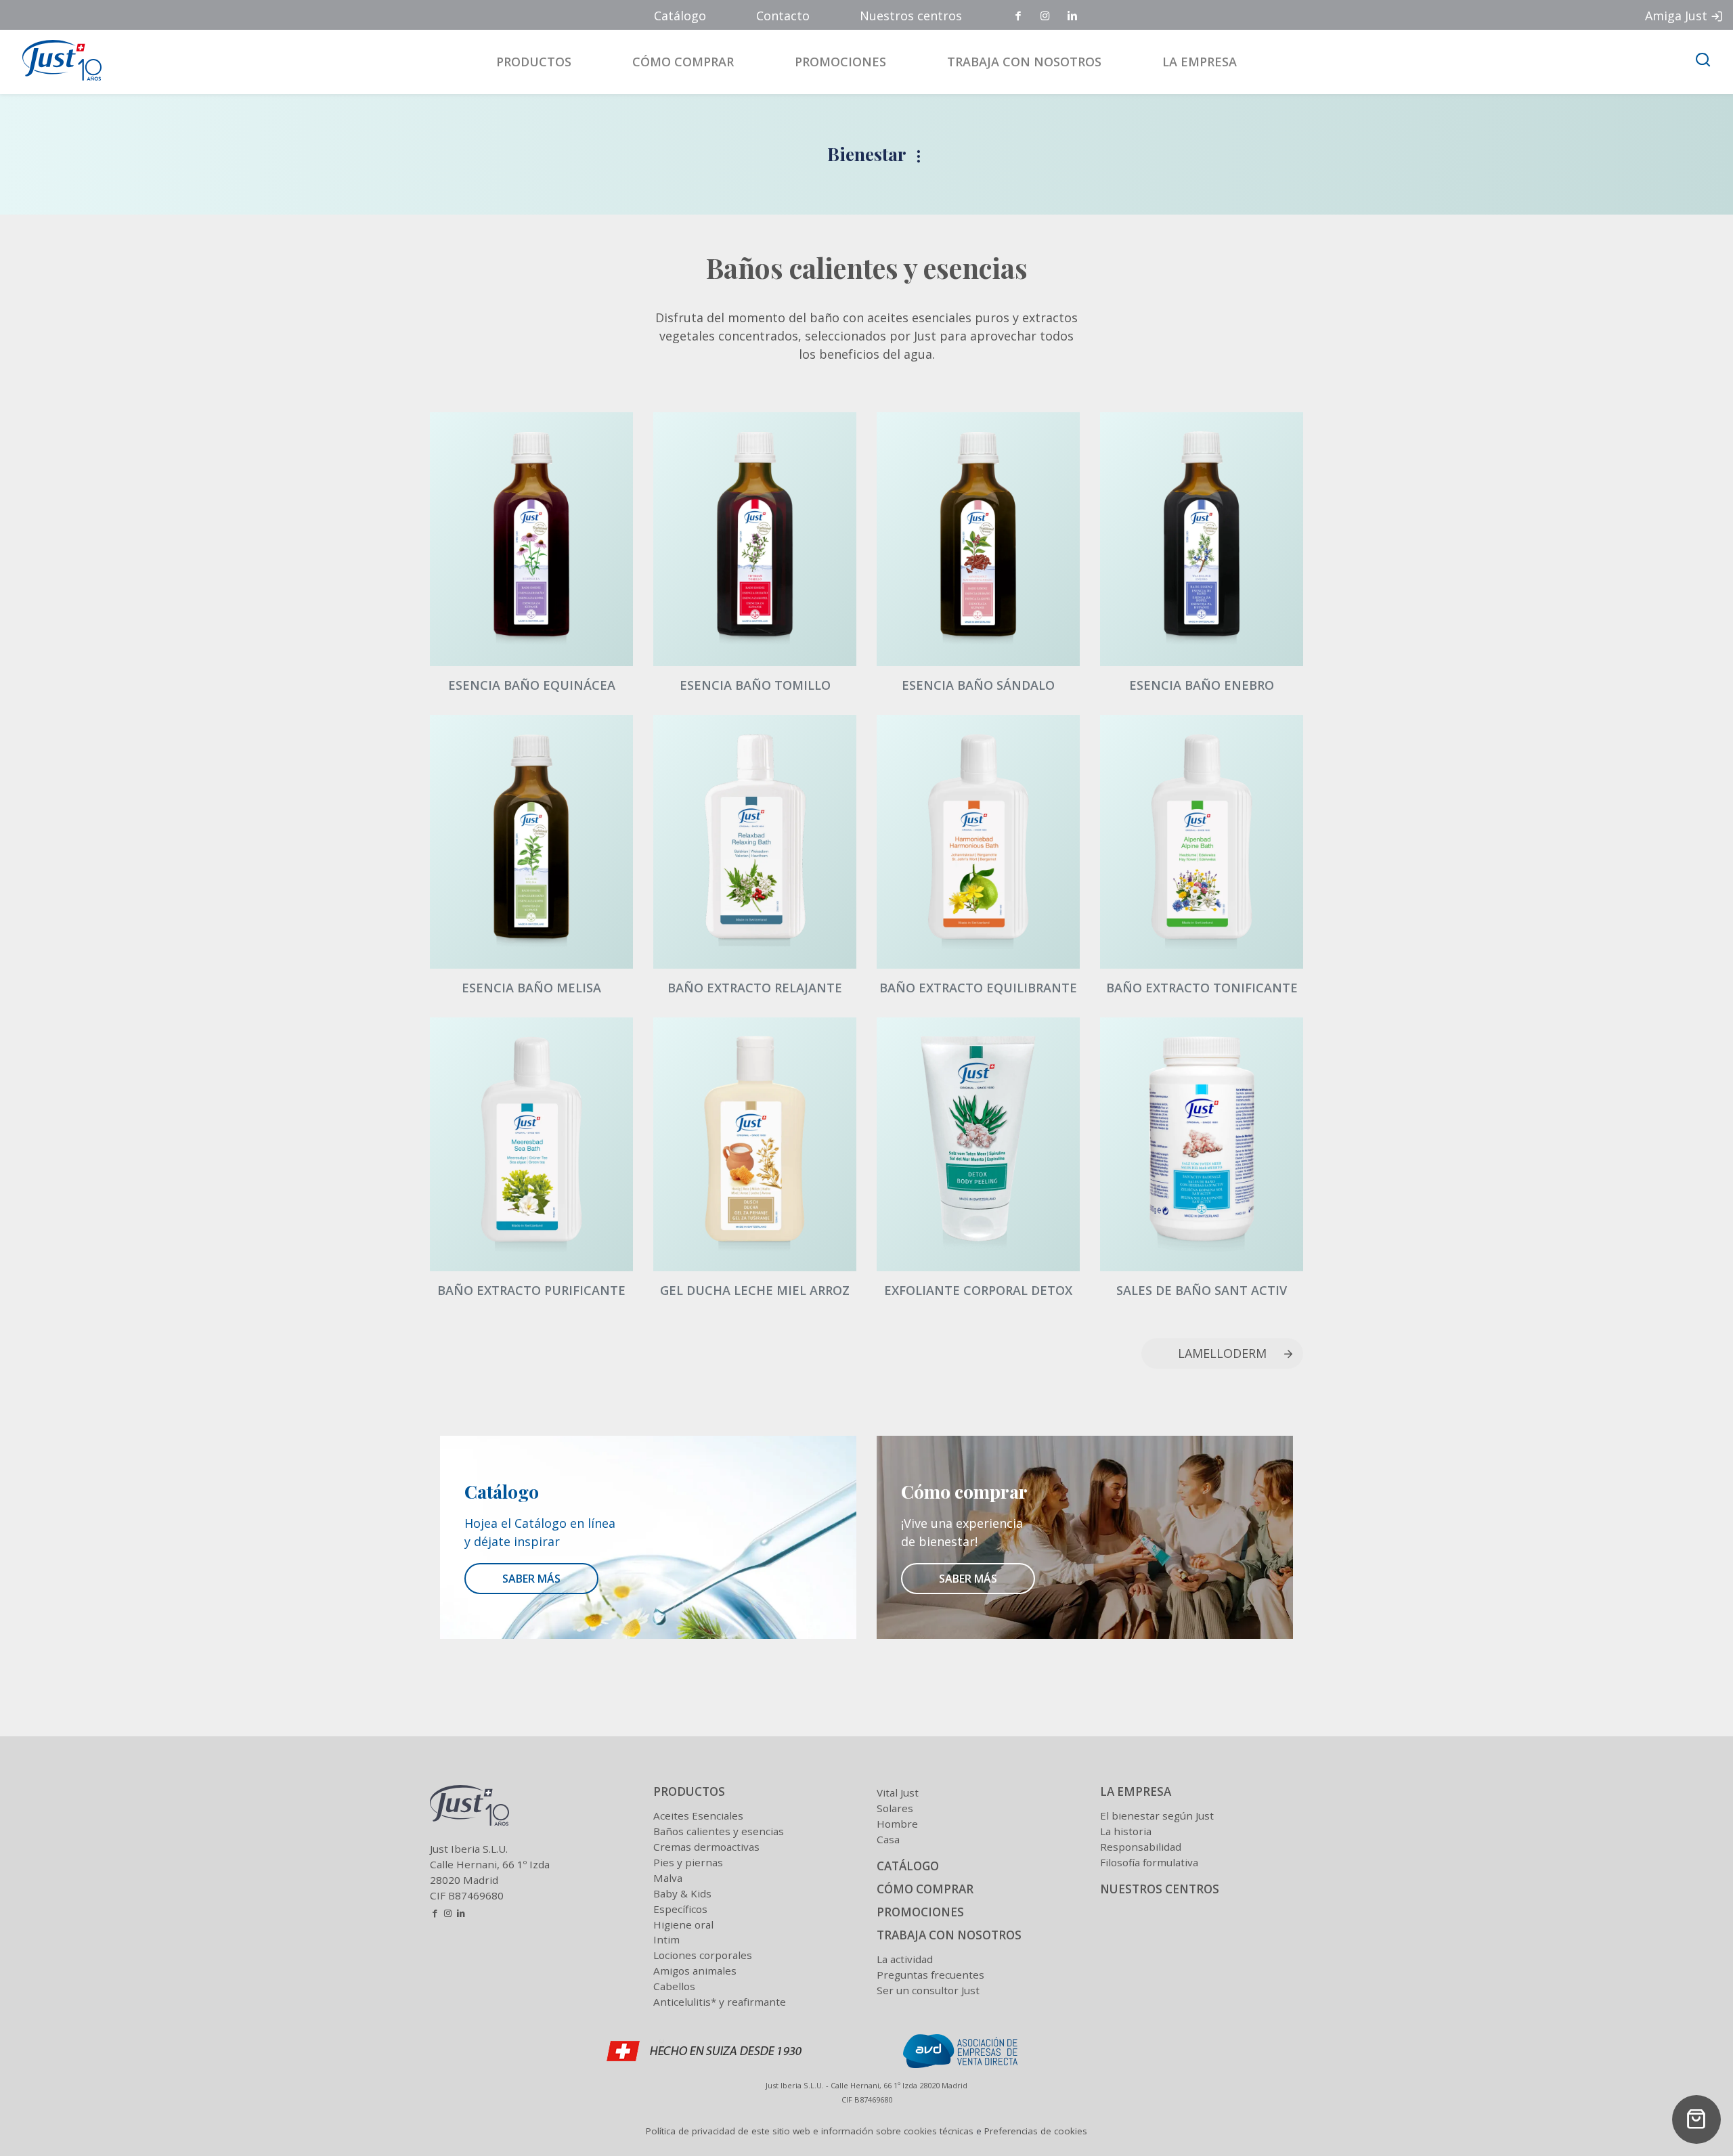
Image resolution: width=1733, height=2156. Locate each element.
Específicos (680, 1909)
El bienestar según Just (1157, 1816)
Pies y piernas (688, 1862)
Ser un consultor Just (928, 1990)
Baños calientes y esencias (719, 1831)
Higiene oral (683, 1924)
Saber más (531, 1579)
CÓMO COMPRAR (925, 1889)
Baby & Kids (682, 1893)
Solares (895, 1808)
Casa (888, 1839)
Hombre (897, 1824)
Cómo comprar (683, 62)
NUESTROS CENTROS (1160, 1889)
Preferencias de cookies (1036, 2131)
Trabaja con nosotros (1024, 62)
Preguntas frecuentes (930, 1975)
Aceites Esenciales (698, 1816)
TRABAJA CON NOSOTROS (949, 1935)
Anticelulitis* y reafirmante (720, 2002)
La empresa (1200, 62)
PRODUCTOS (689, 1791)
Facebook (1019, 16)
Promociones (840, 62)
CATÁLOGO (908, 1866)
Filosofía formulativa (1149, 1862)
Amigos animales (695, 1971)
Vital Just (898, 1792)
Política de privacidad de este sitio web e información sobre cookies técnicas (810, 2131)
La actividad (905, 1959)
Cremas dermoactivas (706, 1847)
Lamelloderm (1222, 1353)
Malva (668, 1878)
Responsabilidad (1141, 1847)
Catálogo (680, 16)
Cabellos (674, 1986)
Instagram (1046, 16)
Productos (534, 62)
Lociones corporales (703, 1955)
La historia (1126, 1831)
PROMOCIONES (920, 1912)
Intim (666, 1939)
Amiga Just (1676, 16)
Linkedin (1073, 16)
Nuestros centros (911, 16)
